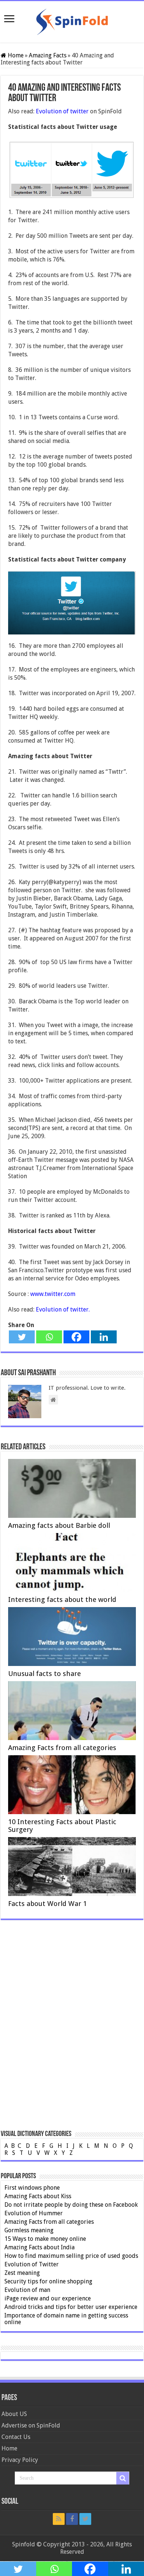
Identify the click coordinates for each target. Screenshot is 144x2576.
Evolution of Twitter (32, 2264)
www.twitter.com (52, 1294)
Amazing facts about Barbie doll (59, 1525)
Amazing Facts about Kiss (38, 2196)
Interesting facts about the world (62, 1599)
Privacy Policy (20, 2460)
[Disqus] (72, 2035)
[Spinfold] (72, 20)
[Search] (123, 2478)
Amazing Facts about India (40, 2247)
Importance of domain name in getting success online (66, 2319)
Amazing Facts (48, 55)
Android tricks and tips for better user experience (71, 2307)
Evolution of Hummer (34, 2213)
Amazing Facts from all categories (62, 1748)
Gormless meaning (29, 2230)
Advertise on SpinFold (31, 2425)
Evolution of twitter (62, 111)
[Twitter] (22, 1337)
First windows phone (32, 2188)
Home (15, 55)
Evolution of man (27, 2290)
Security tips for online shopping (48, 2281)
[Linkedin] (104, 1337)
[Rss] (59, 2519)
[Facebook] (76, 1337)
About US (14, 2414)
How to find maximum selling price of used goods (71, 2256)
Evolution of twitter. (63, 1309)
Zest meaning (22, 2273)
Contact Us (16, 2437)
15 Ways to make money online (45, 2239)
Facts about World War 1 (47, 1904)
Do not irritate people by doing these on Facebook (71, 2205)
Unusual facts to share (44, 1674)
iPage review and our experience (48, 2298)
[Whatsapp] (49, 1337)
